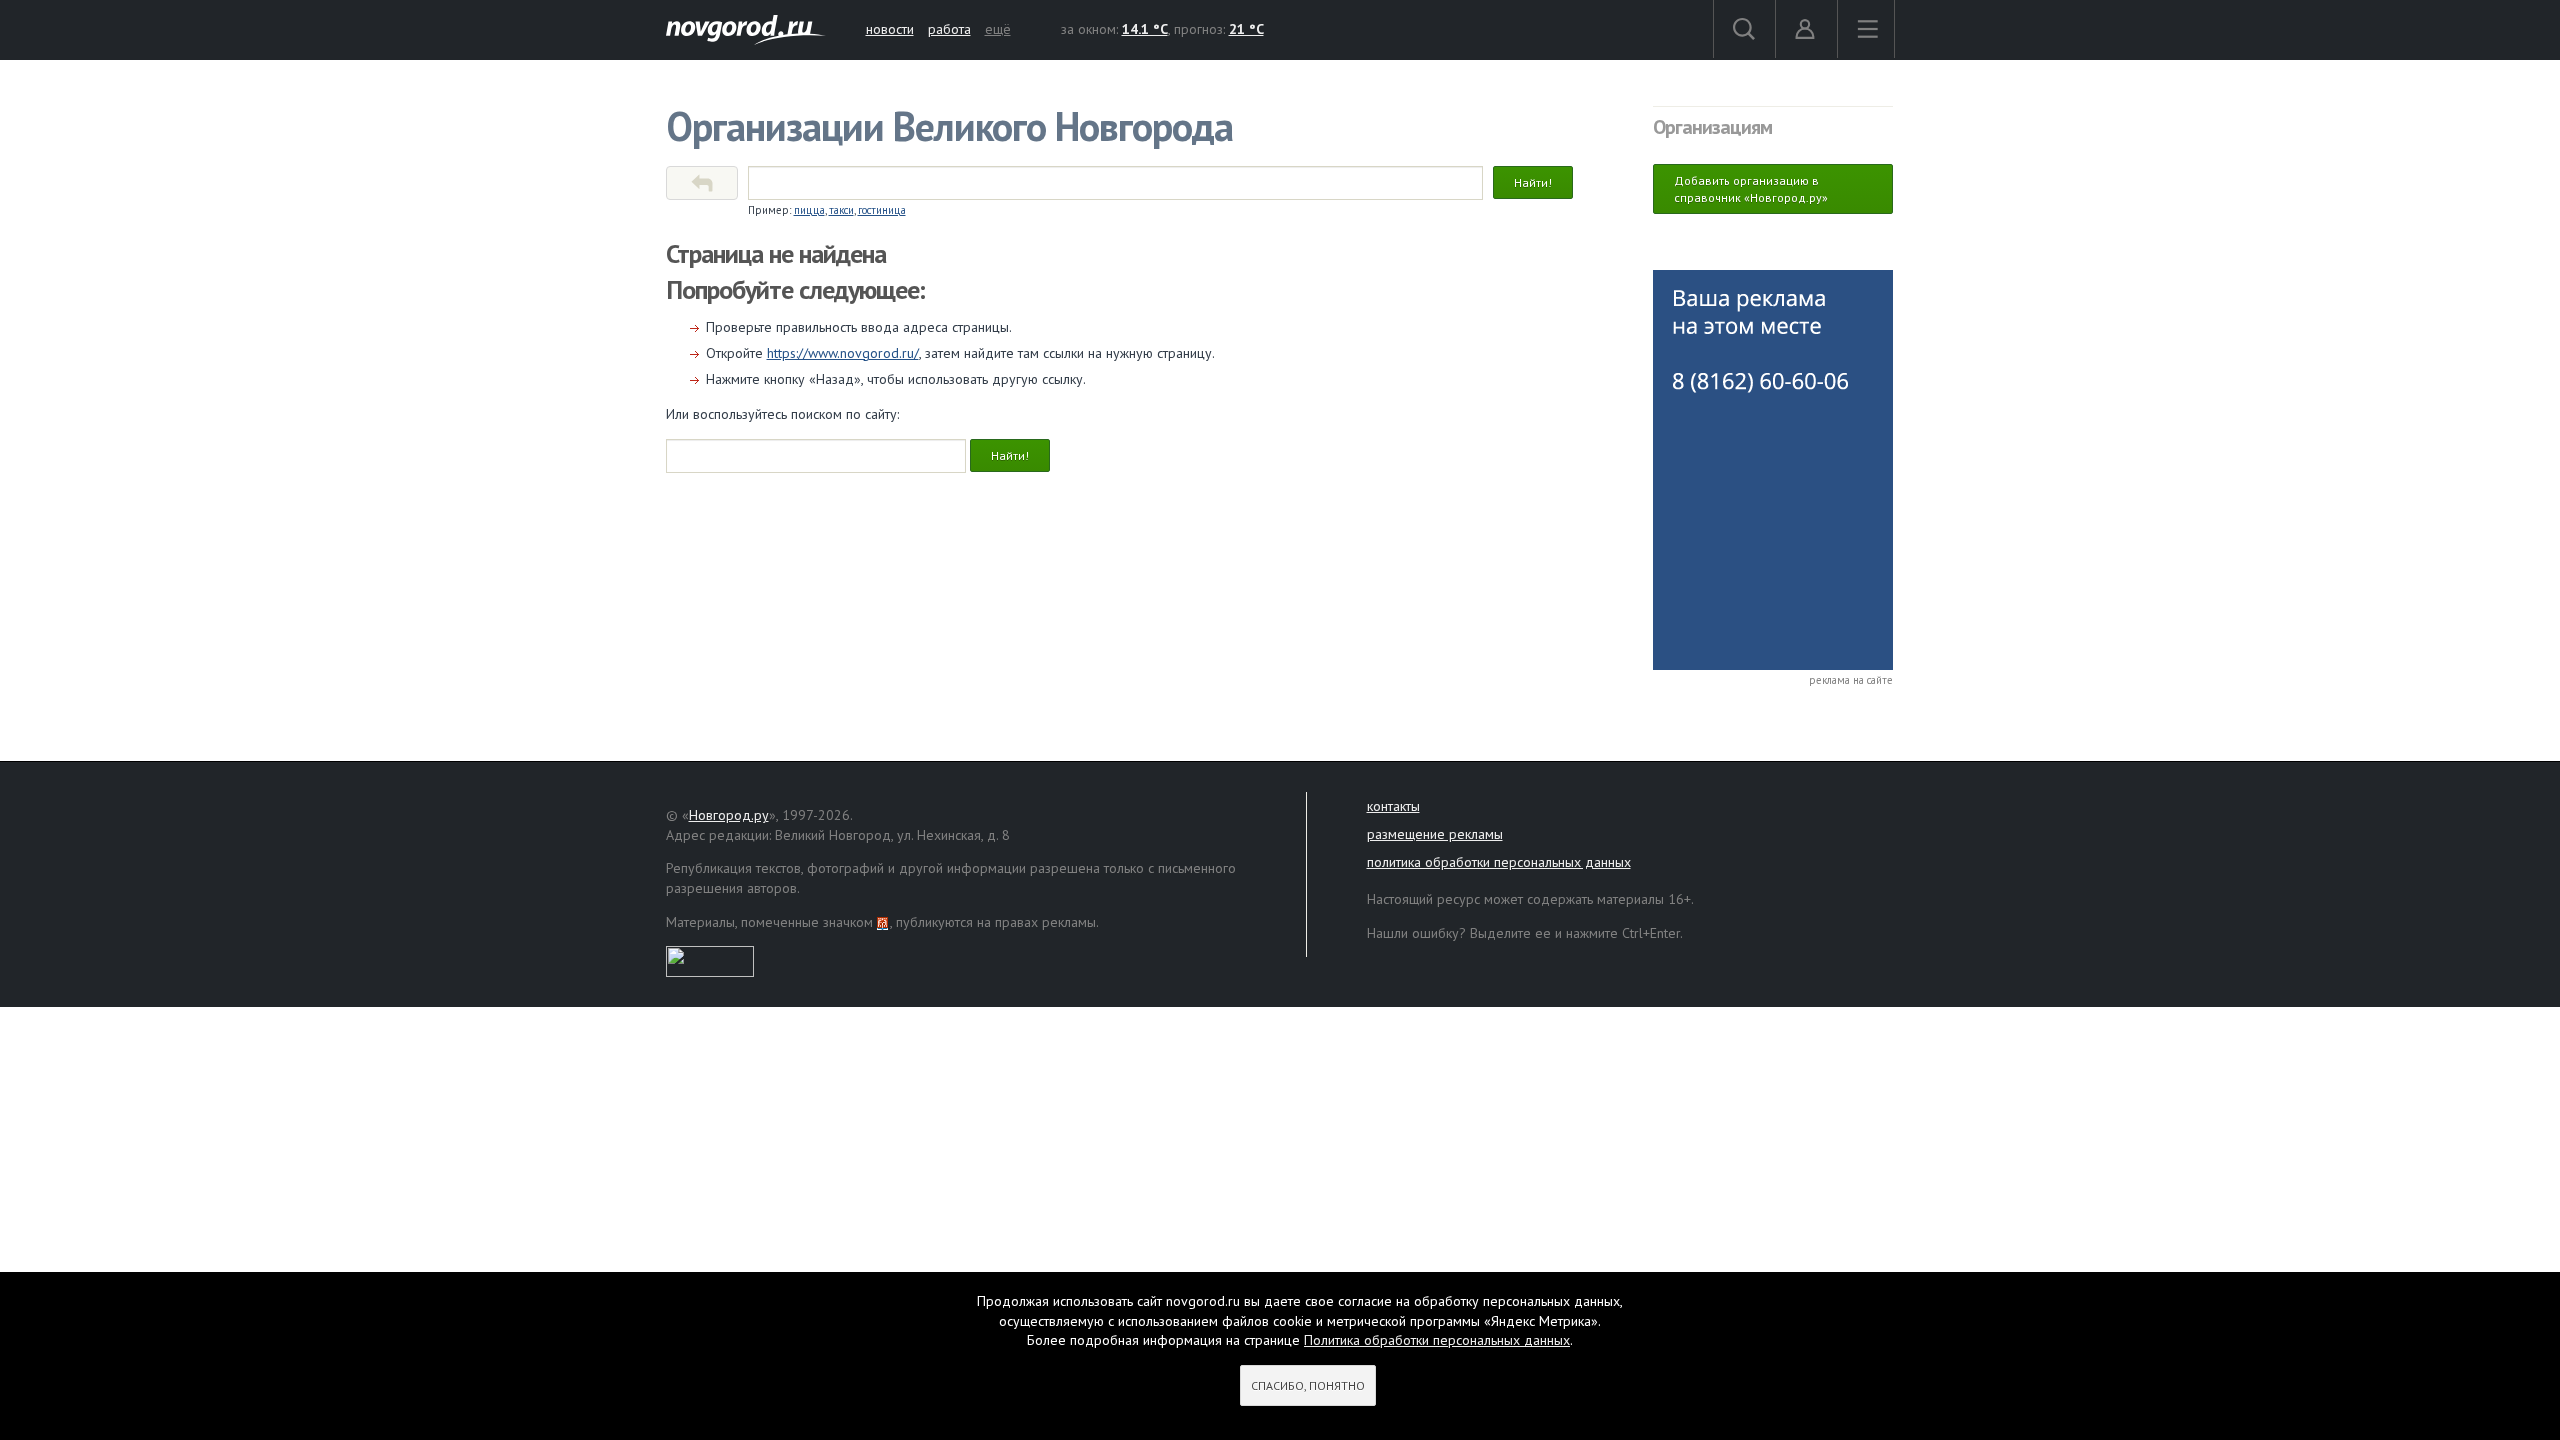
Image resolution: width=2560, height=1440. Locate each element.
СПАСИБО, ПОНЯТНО (1308, 1385)
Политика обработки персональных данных (1437, 1340)
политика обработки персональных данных (1499, 862)
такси (841, 210)
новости (890, 29)
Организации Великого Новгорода (949, 126)
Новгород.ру (729, 815)
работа (949, 29)
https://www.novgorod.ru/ (843, 353)
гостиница (882, 210)
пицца (809, 210)
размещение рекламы (1435, 834)
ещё (998, 29)
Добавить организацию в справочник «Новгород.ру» (1751, 189)
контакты (1393, 806)
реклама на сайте (1851, 680)
